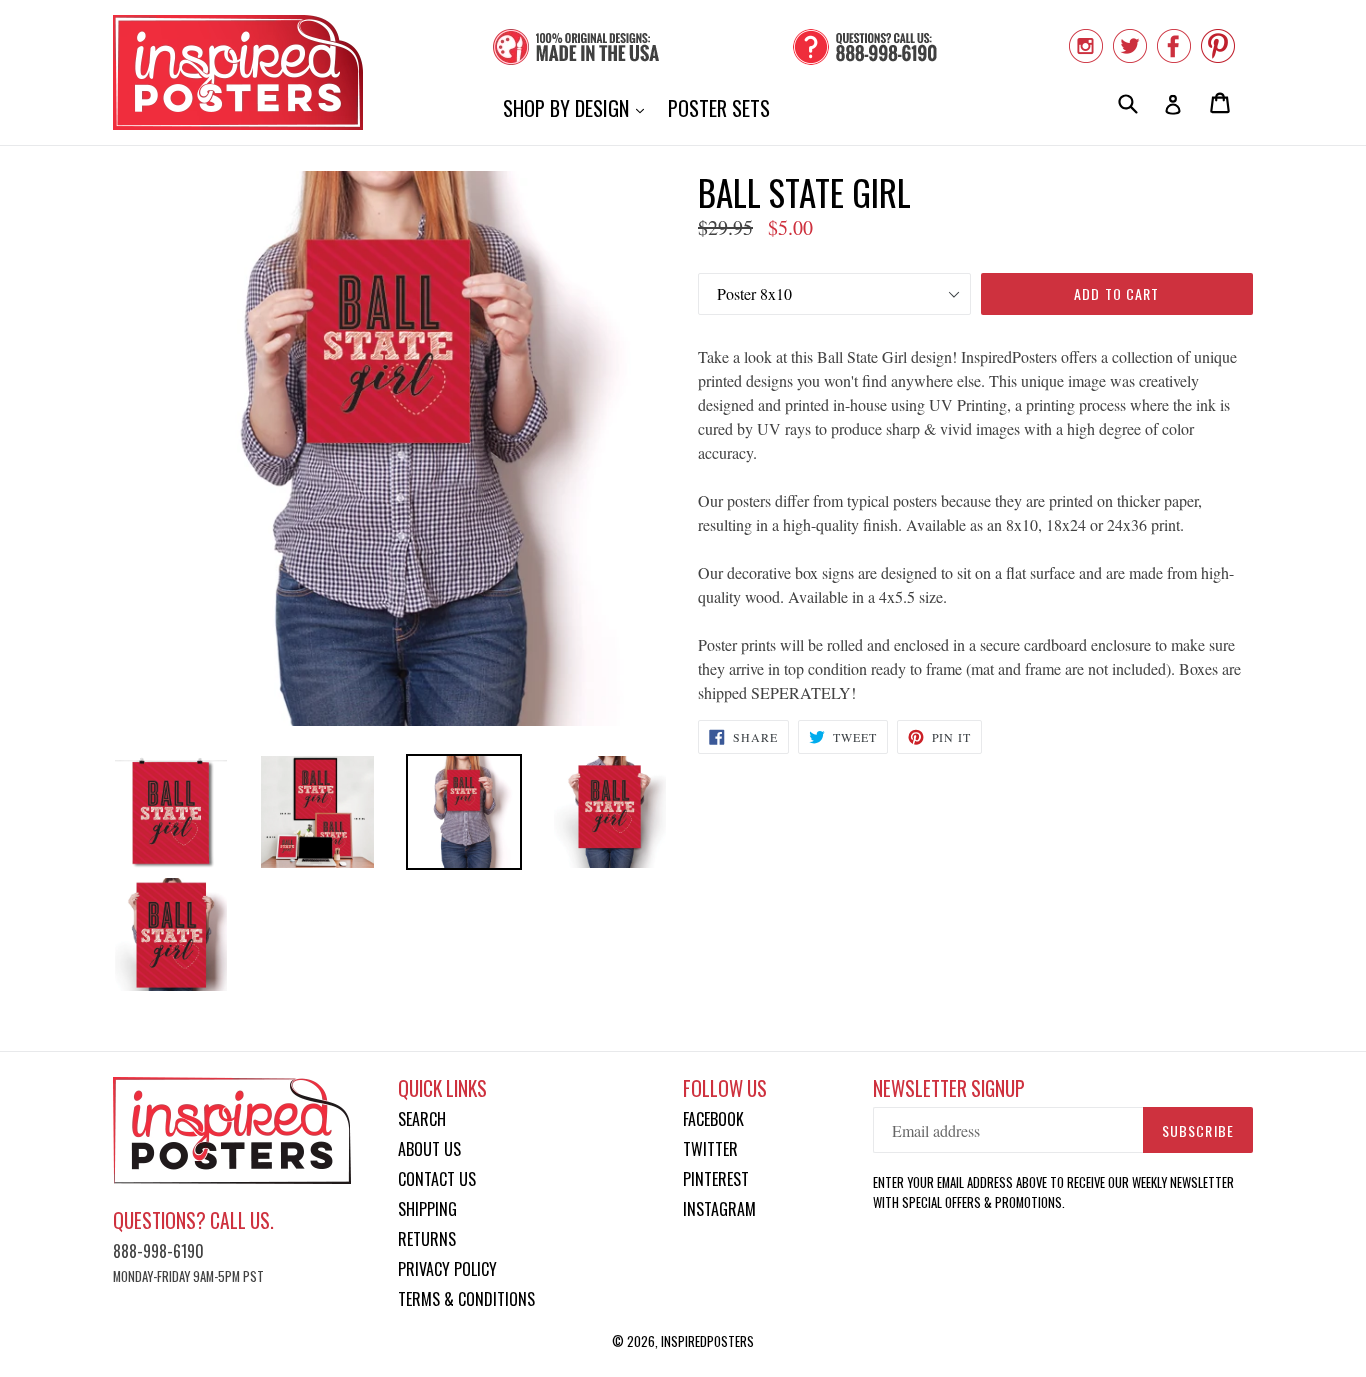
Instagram (719, 1209)
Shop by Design (578, 107)
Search (422, 1119)
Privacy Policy (447, 1269)
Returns (427, 1239)
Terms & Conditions (466, 1299)
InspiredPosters (707, 1341)
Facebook (713, 1119)
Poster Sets (719, 108)
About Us (429, 1149)
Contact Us (437, 1179)
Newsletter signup (949, 1088)
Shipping (427, 1209)
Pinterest (716, 1179)
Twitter (710, 1149)
